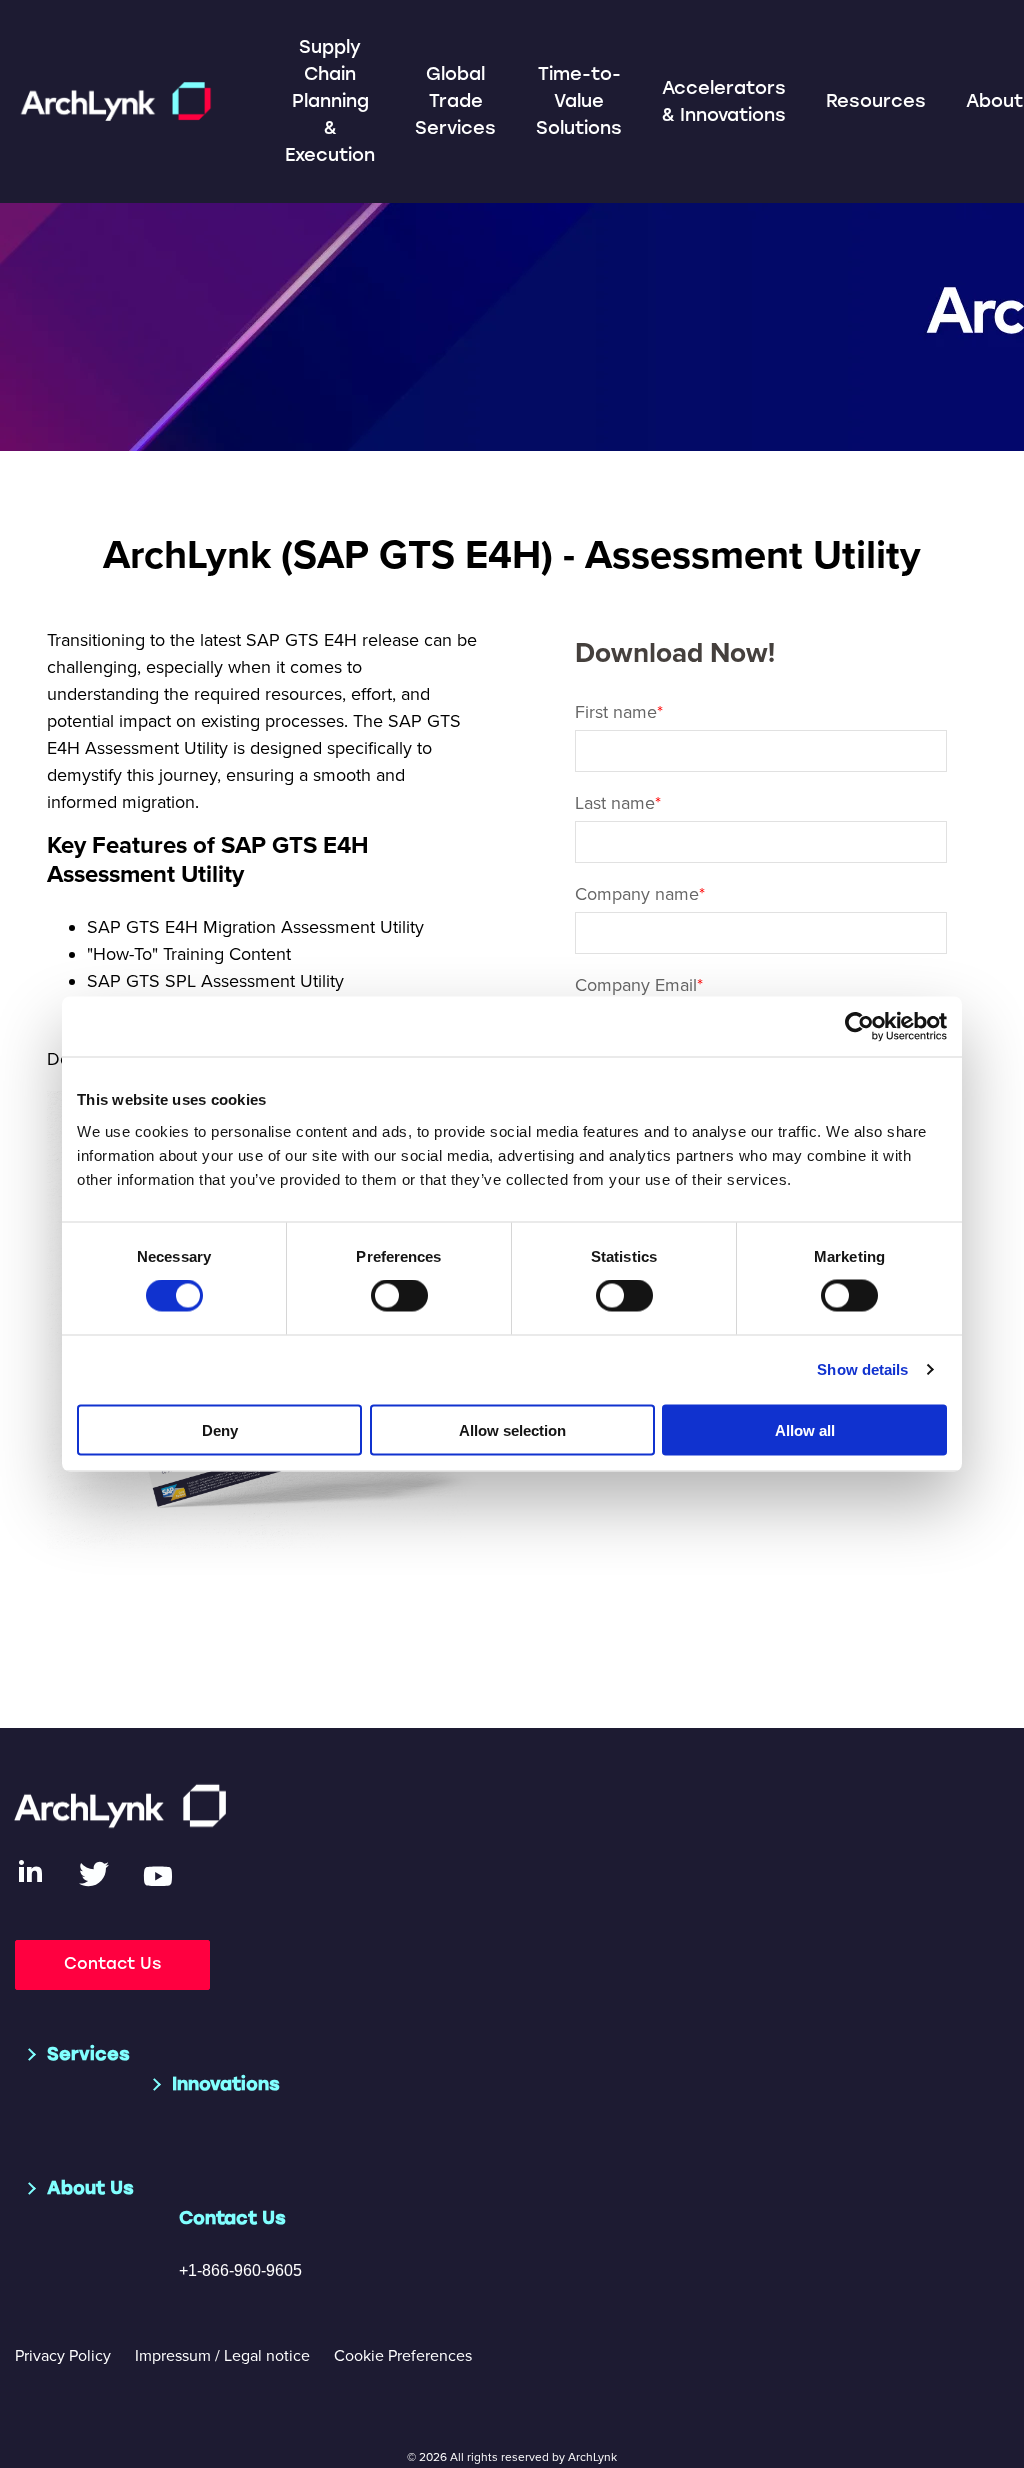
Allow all (805, 1429)
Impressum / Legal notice (222, 2356)
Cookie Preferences (403, 2356)
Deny (220, 1429)
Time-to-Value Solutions (579, 101)
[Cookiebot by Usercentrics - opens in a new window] (859, 1027)
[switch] (399, 1296)
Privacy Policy (63, 2356)
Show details (862, 1369)
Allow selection (512, 1429)
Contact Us (112, 1963)
